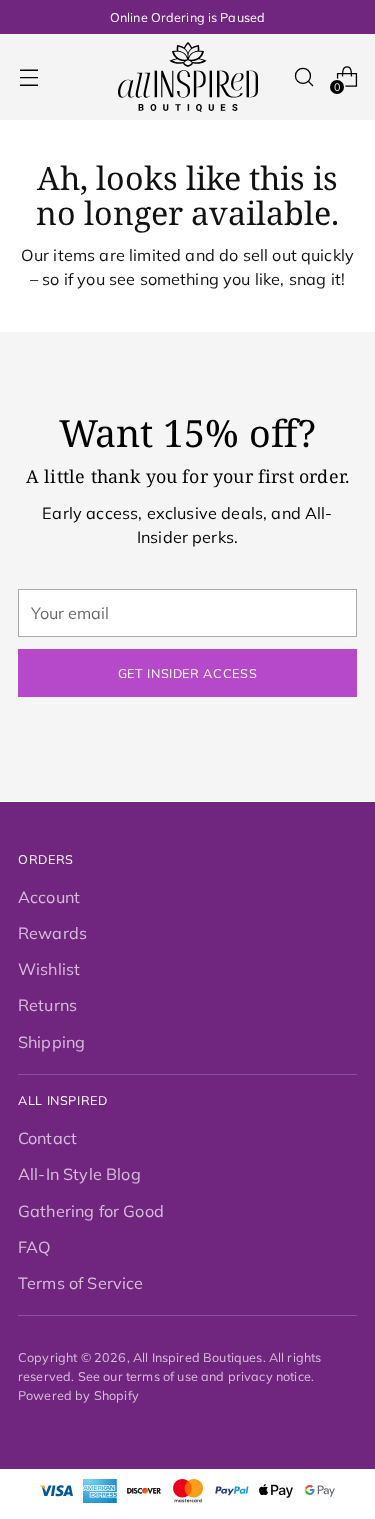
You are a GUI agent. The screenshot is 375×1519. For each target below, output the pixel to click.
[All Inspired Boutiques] (188, 77)
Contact (47, 1138)
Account (49, 897)
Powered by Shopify (78, 1395)
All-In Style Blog (79, 1174)
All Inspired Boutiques (198, 1357)
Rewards (52, 933)
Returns (47, 1005)
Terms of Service (81, 1283)
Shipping (51, 1042)
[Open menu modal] (28, 77)
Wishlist (49, 969)
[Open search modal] (303, 77)
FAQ (35, 1247)
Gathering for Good (91, 1211)
